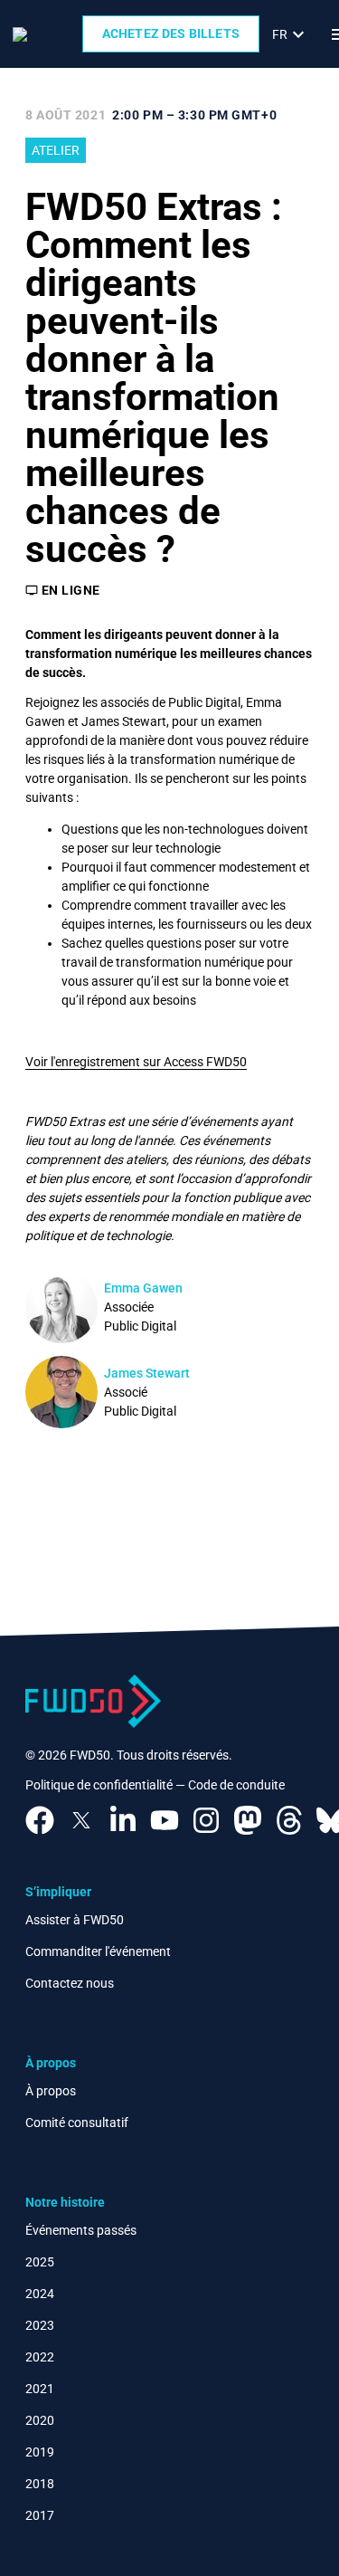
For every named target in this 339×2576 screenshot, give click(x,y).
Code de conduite (236, 1785)
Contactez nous (70, 1983)
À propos (51, 2091)
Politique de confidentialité (99, 1785)
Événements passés (81, 2230)
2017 (40, 2515)
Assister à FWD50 (75, 1920)
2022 (40, 2357)
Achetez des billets (171, 33)
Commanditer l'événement (98, 1951)
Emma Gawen (143, 1288)
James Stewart (147, 1373)
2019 (40, 2452)
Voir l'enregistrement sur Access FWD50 (136, 1062)
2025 (40, 2262)
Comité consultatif (77, 2123)
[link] (291, 34)
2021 (40, 2389)
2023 (40, 2325)
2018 (40, 2484)
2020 (40, 2420)
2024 (40, 2294)
